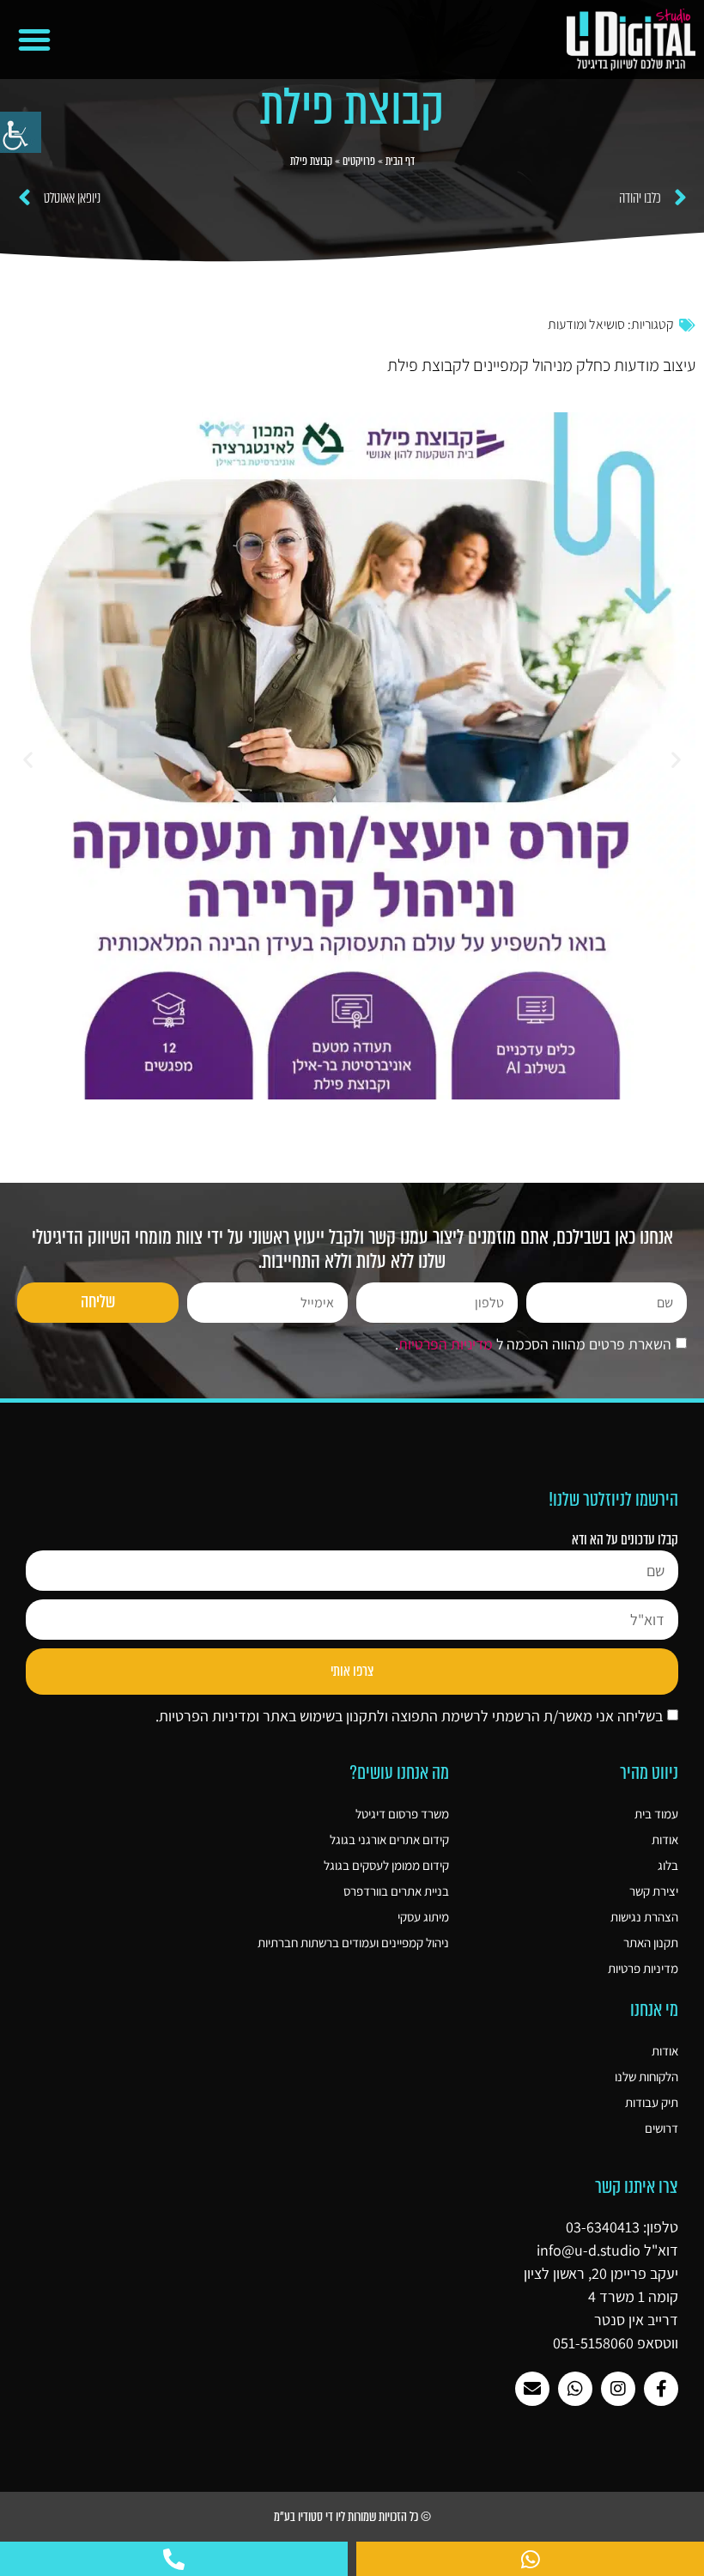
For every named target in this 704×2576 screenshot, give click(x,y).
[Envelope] (532, 2389)
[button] (34, 40)
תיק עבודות (652, 2102)
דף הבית (400, 161)
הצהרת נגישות (644, 1917)
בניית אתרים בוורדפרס (396, 1891)
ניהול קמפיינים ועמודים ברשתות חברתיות (353, 1943)
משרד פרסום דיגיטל (402, 1814)
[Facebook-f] (661, 2389)
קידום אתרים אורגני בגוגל (389, 1839)
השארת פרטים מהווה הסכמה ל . (533, 1345)
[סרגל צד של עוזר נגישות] (21, 132)
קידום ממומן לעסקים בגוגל (386, 1865)
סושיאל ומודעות (586, 324)
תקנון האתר (651, 1943)
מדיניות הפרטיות (446, 1345)
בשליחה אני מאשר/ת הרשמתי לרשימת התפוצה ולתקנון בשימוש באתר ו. (409, 1716)
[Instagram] (618, 2389)
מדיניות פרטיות (643, 1968)
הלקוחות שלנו (646, 2077)
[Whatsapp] (575, 2389)
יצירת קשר (654, 1891)
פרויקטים (359, 161)
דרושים (662, 2128)
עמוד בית (656, 1814)
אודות (665, 1839)
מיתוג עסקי (423, 1917)
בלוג (668, 1865)
